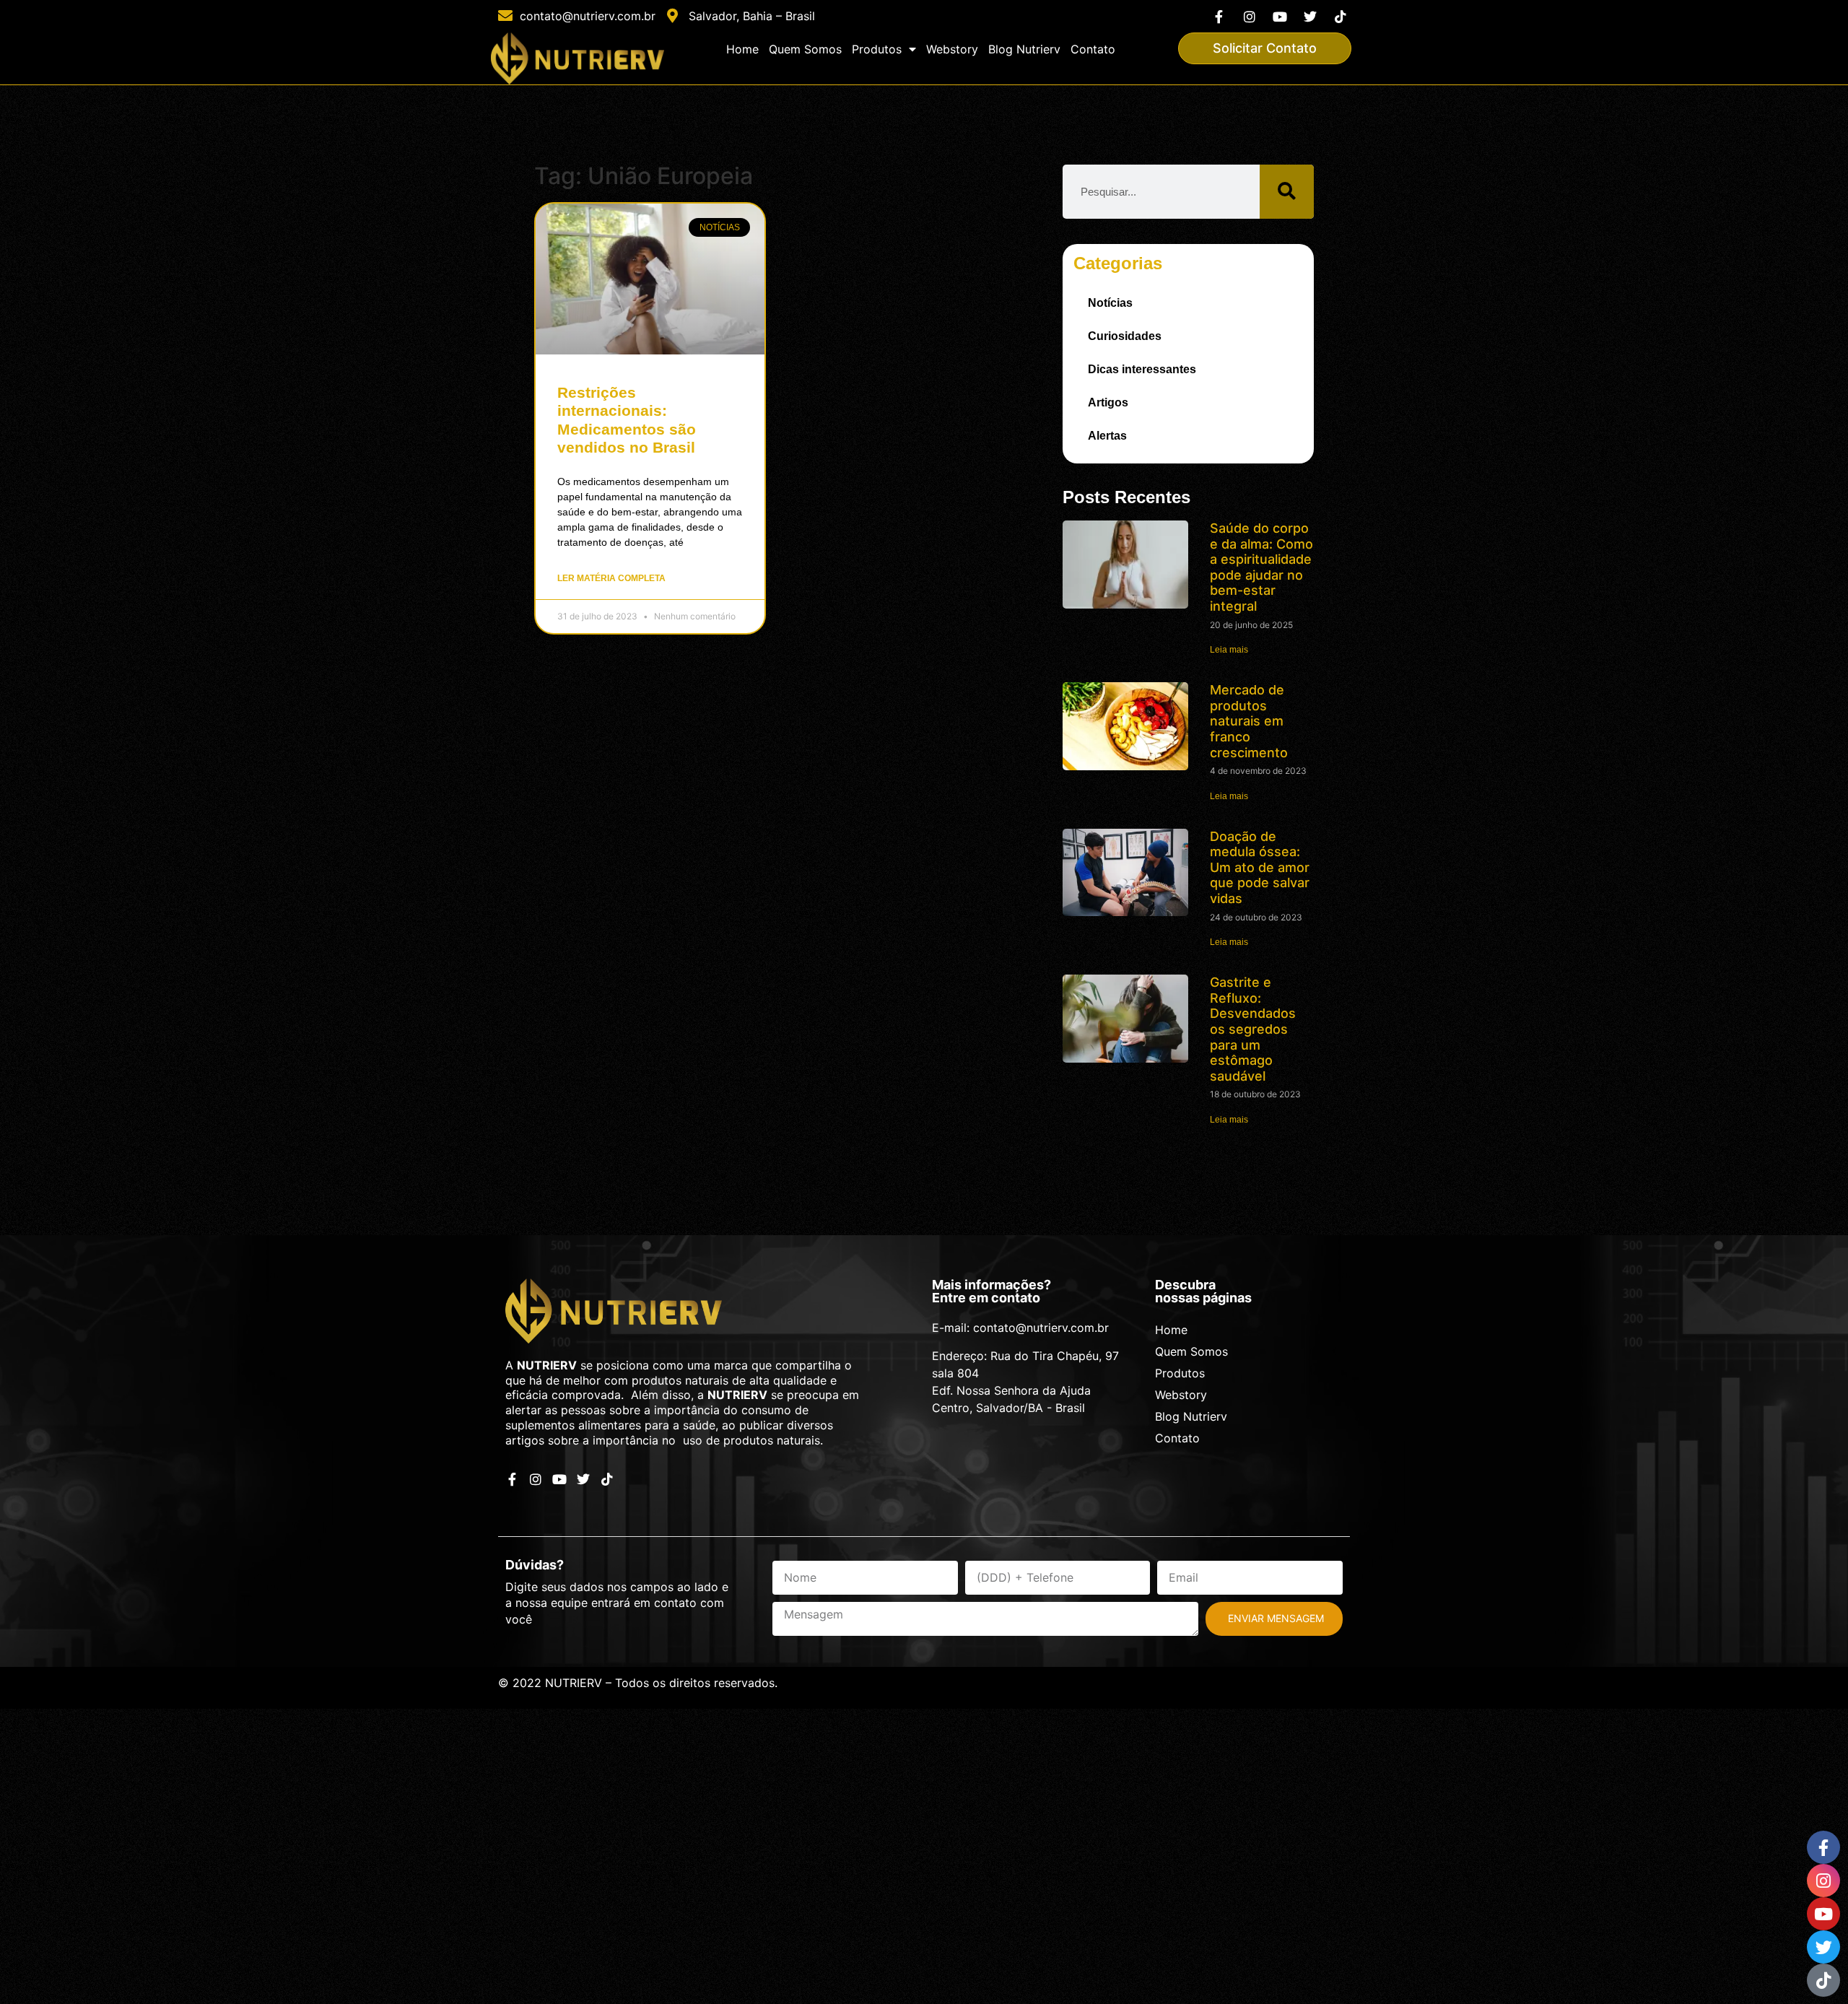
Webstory (952, 49)
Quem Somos (805, 49)
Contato (1093, 49)
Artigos (1108, 402)
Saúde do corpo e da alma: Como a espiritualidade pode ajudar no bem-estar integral (1261, 567)
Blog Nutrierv (1024, 49)
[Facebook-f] (1219, 16)
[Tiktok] (1341, 16)
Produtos (877, 49)
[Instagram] (1249, 16)
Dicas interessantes (1142, 369)
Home (742, 49)
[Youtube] (1280, 16)
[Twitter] (1311, 16)
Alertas (1107, 436)
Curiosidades (1125, 336)
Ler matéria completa (611, 578)
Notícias (1110, 303)
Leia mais (1229, 650)
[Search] (1287, 192)
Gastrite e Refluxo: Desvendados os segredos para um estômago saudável (1253, 1029)
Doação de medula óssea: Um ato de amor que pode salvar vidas (1260, 867)
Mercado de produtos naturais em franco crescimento (1249, 721)
